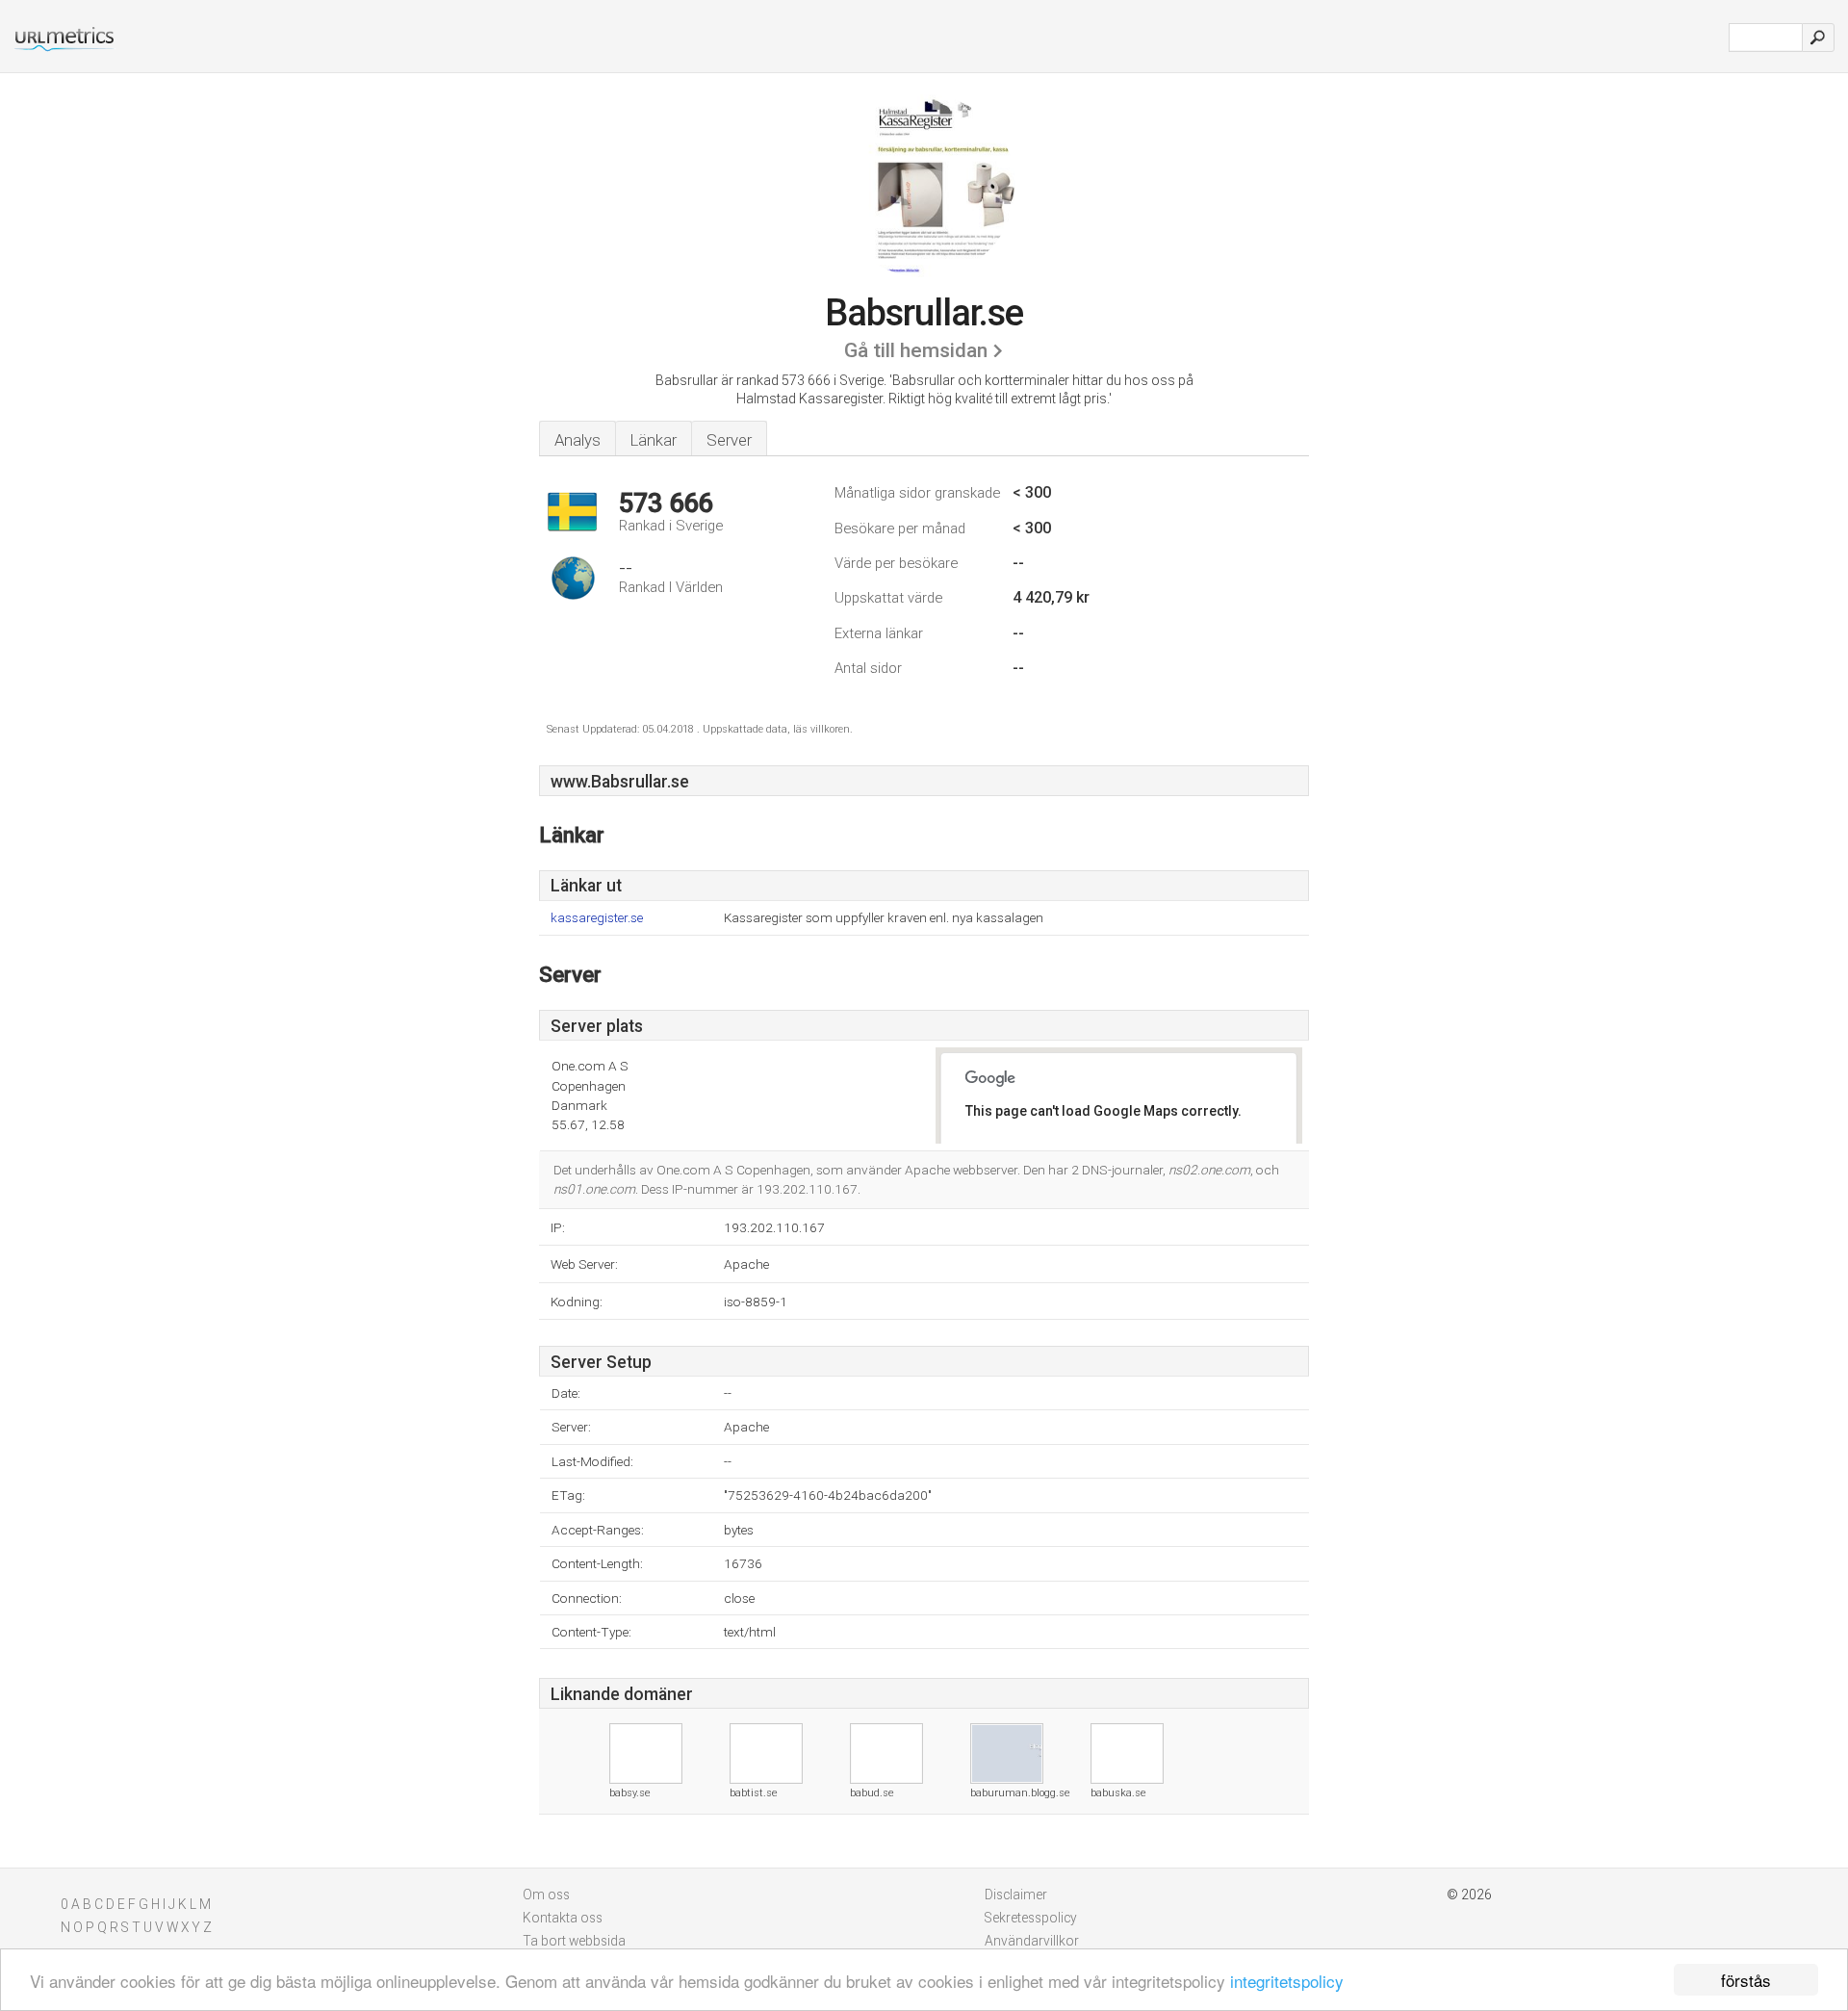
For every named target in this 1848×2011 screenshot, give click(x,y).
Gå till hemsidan (916, 350)
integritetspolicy (1287, 1981)
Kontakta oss (563, 1918)
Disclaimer (1016, 1895)
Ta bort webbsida (574, 1941)
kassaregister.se (597, 918)
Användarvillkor (1032, 1941)
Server (729, 440)
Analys (577, 440)
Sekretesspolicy (1031, 1918)
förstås (1746, 1980)
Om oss (546, 1895)
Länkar (654, 440)
